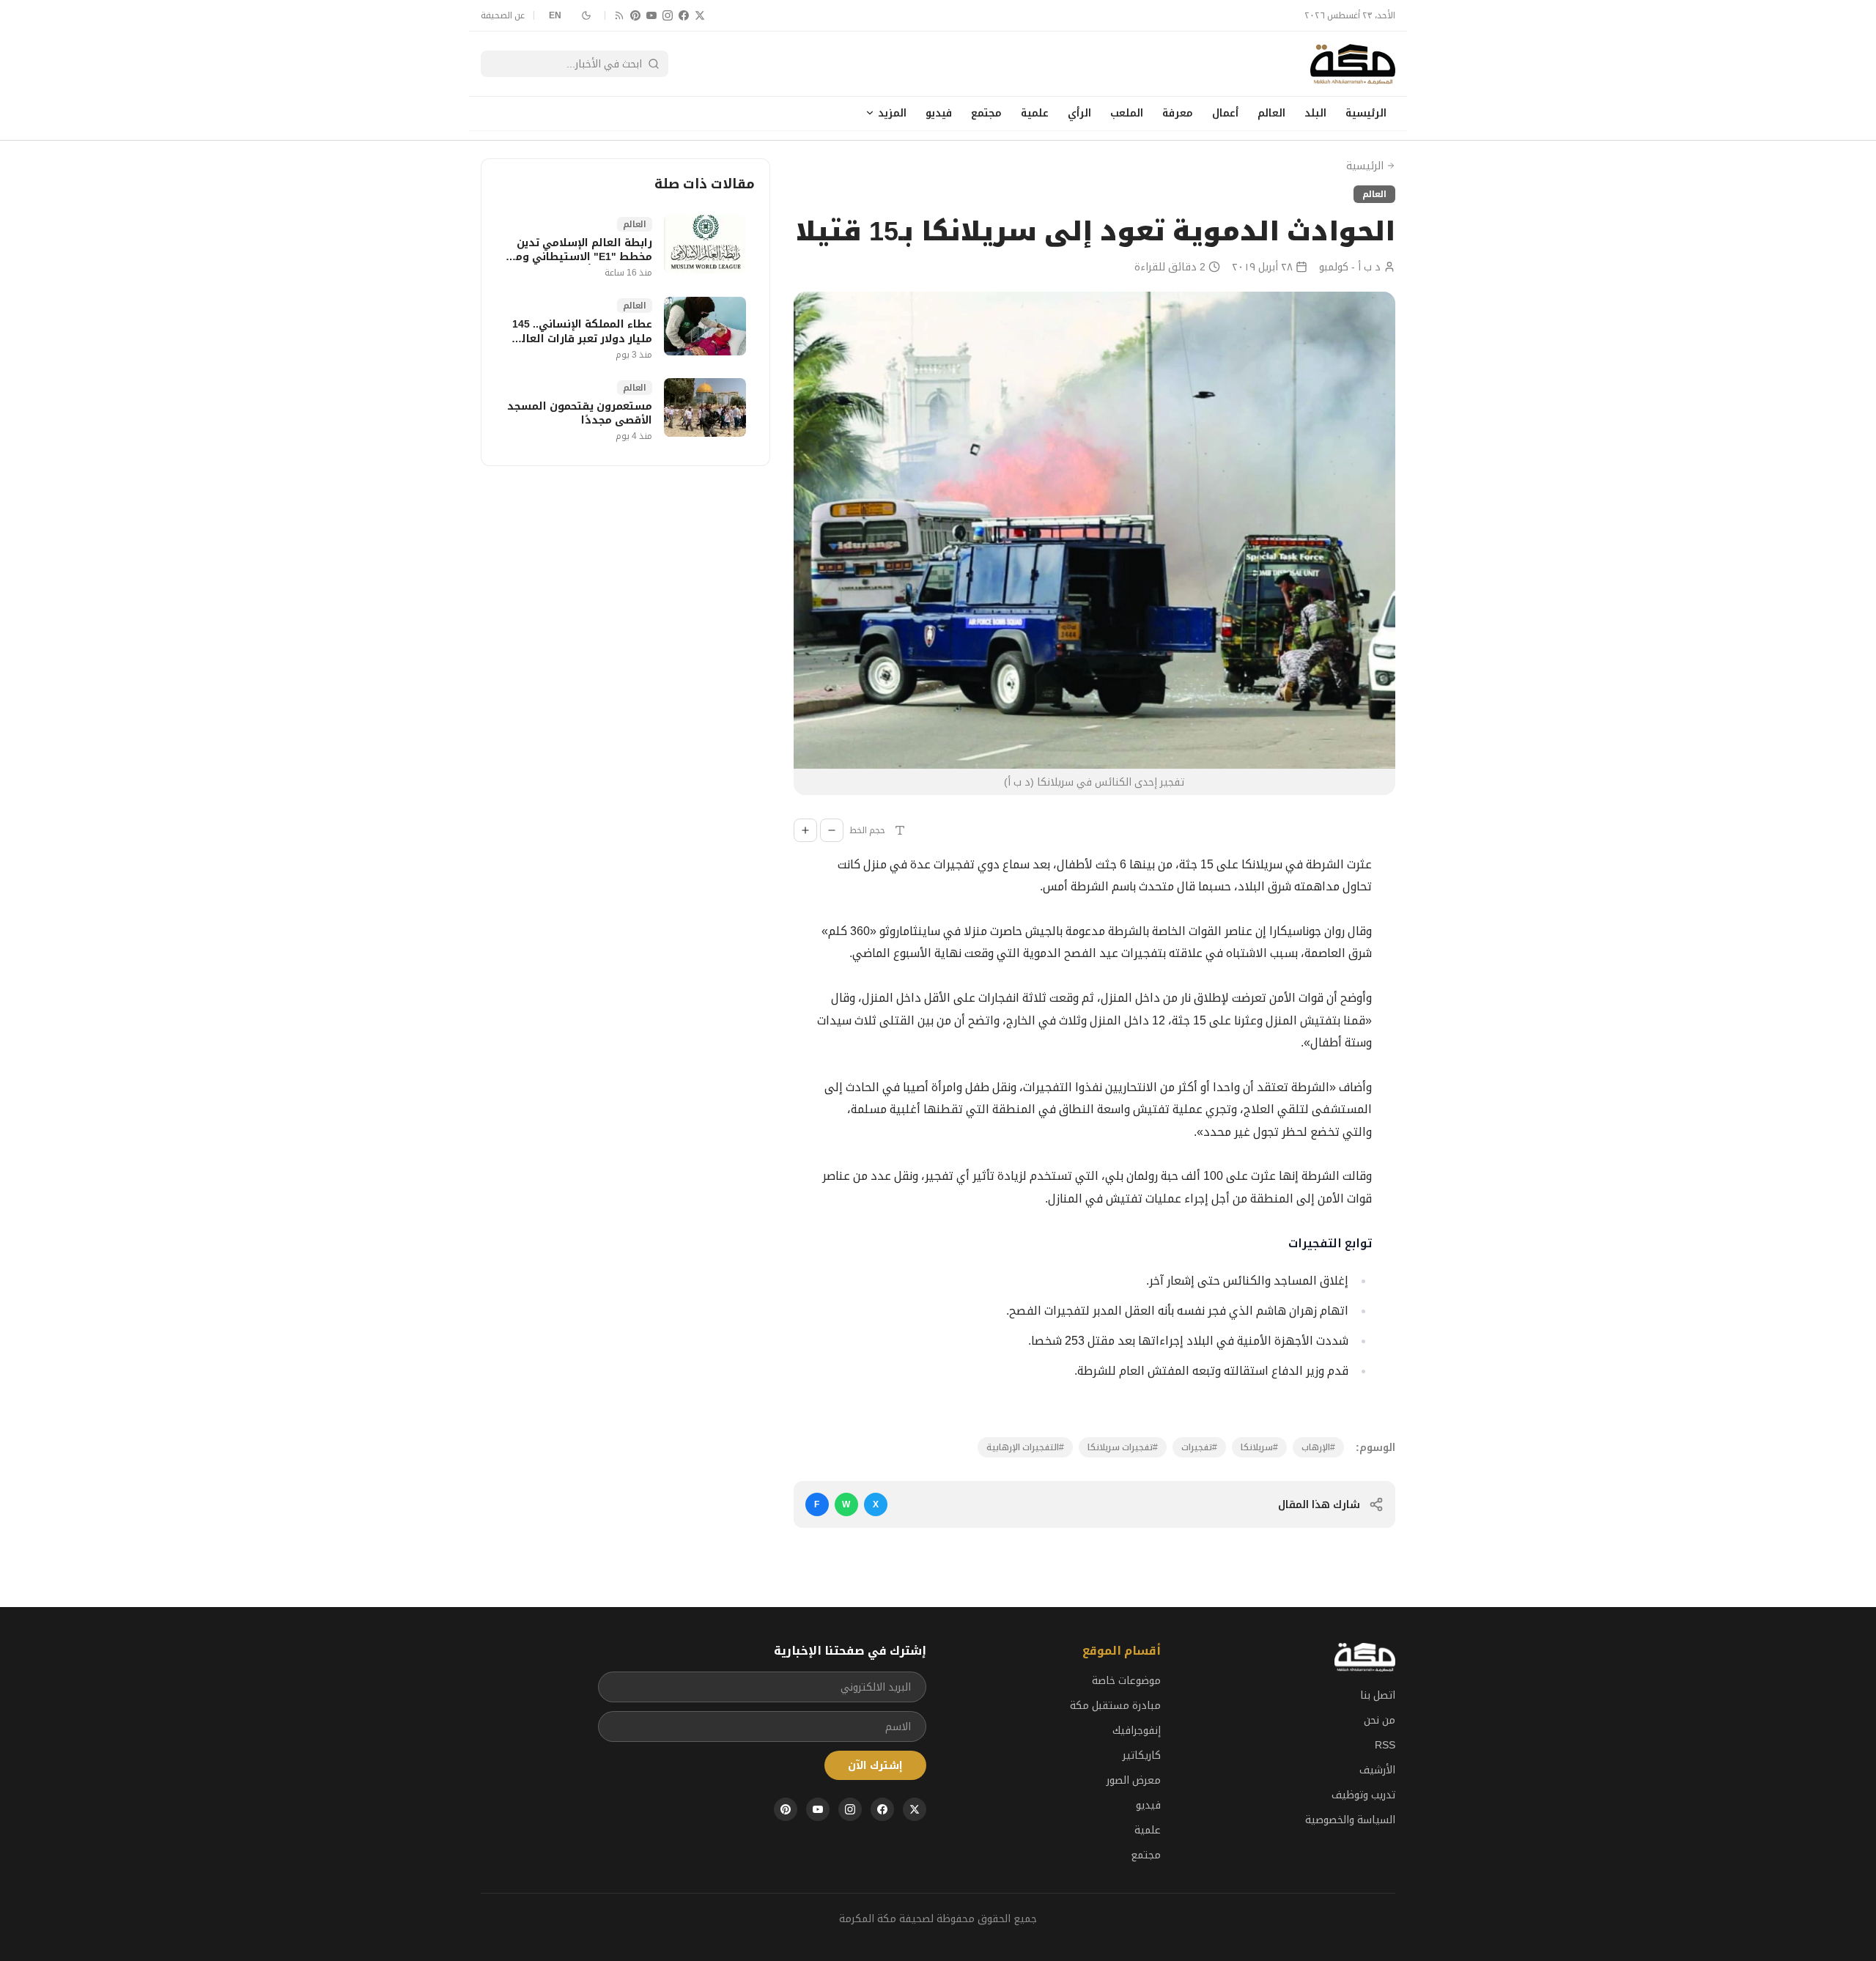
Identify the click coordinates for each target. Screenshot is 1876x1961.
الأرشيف (1377, 1770)
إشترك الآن (875, 1765)
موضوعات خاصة (1126, 1680)
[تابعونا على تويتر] (700, 15)
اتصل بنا (1378, 1695)
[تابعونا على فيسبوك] (684, 15)
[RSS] (619, 15)
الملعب (1127, 113)
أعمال (1225, 113)
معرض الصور (1134, 1780)
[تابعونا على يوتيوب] (651, 15)
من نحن (1380, 1720)
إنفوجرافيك (1137, 1730)
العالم (1271, 113)
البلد (1315, 113)
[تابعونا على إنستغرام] (668, 15)
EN (555, 15)
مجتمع (986, 113)
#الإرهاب (1318, 1447)
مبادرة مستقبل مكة (1115, 1705)
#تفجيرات (1199, 1447)
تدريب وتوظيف (1363, 1795)
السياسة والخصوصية (1350, 1820)
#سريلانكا (1259, 1447)
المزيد (892, 113)
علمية (1035, 113)
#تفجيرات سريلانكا (1123, 1447)
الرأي (1079, 113)
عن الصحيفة (503, 15)
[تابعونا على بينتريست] (635, 15)
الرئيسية (1366, 113)
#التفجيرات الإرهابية (1025, 1447)
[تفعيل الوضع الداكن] (586, 15)
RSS (1385, 1745)
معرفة (1178, 113)
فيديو (939, 113)
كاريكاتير (1142, 1755)
